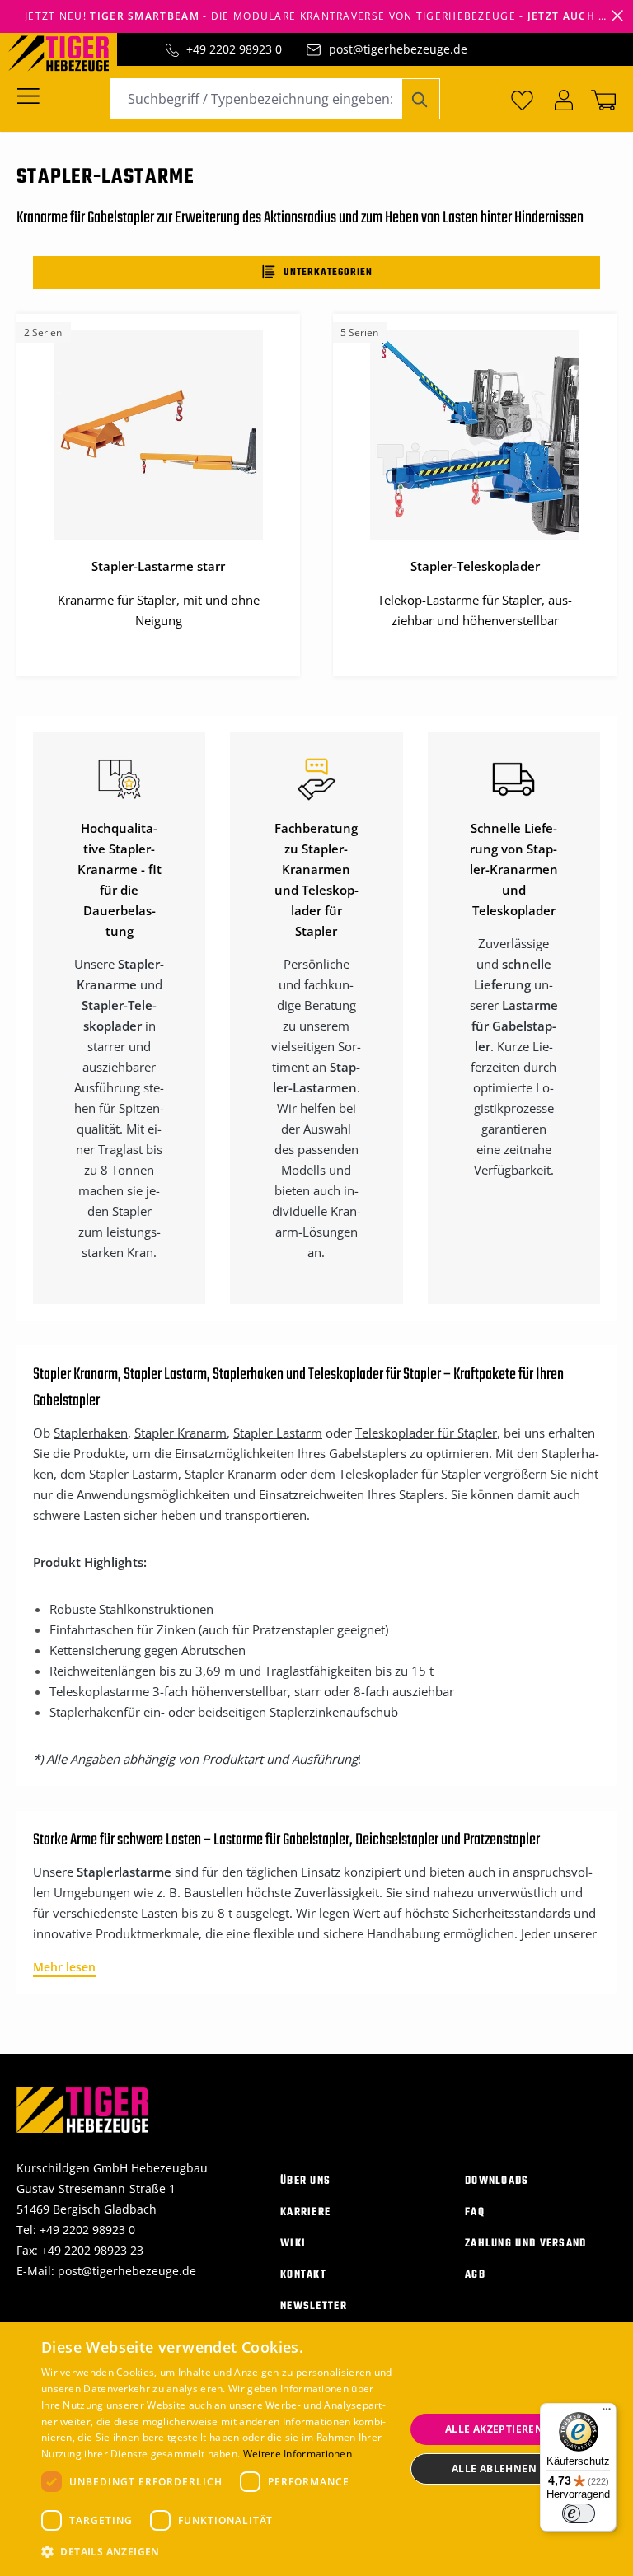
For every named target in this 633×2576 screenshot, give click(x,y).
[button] (218, 2552)
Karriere (305, 2212)
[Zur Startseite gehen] (67, 52)
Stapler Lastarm (278, 1433)
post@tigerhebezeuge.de (398, 49)
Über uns (305, 2181)
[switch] (579, 2513)
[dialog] (316, 2449)
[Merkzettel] (522, 99)
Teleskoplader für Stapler (426, 1433)
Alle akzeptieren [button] (494, 2429)
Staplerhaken (91, 1433)
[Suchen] (421, 99)
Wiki (293, 2244)
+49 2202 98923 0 (234, 49)
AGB (475, 2275)
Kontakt (303, 2275)
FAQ (475, 2212)
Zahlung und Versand (526, 2244)
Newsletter (314, 2306)
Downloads (497, 2181)
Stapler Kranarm (181, 1433)
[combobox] (256, 99)
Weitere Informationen (298, 2454)
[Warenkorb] (600, 99)
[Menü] (33, 95)
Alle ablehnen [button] (494, 2468)
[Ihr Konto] (564, 99)
